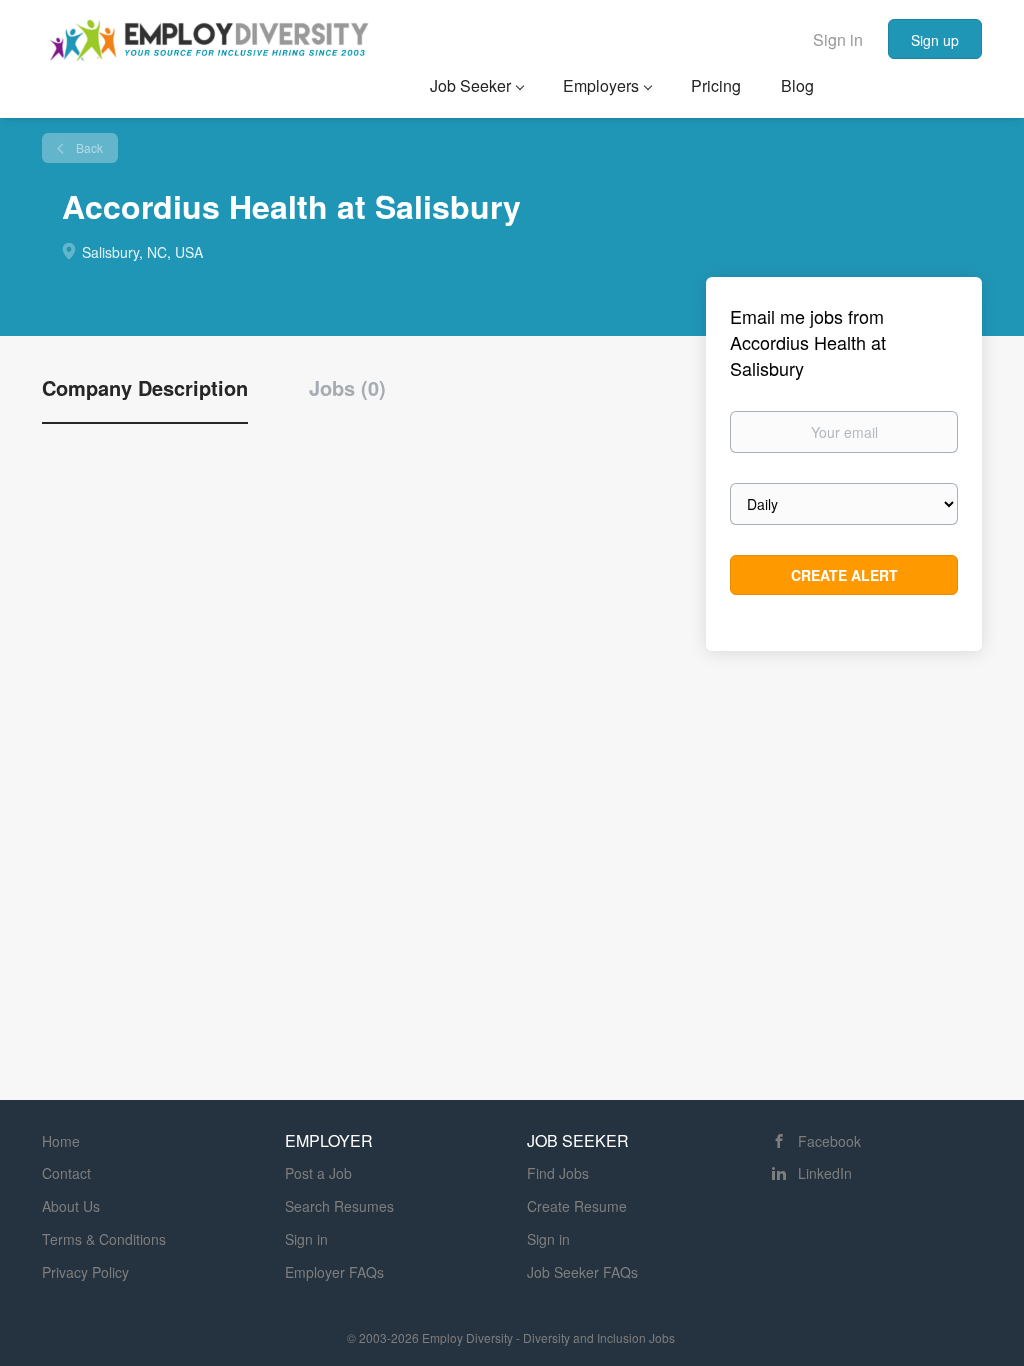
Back (88, 147)
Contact (66, 1173)
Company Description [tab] (145, 388)
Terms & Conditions (104, 1239)
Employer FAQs (334, 1272)
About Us (71, 1206)
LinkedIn (825, 1173)
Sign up (935, 40)
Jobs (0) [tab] (347, 388)
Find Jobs (558, 1173)
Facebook (829, 1141)
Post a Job (318, 1173)
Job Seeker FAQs (582, 1272)
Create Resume (577, 1206)
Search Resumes (339, 1206)
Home (61, 1141)
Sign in (838, 39)
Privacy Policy (85, 1272)
